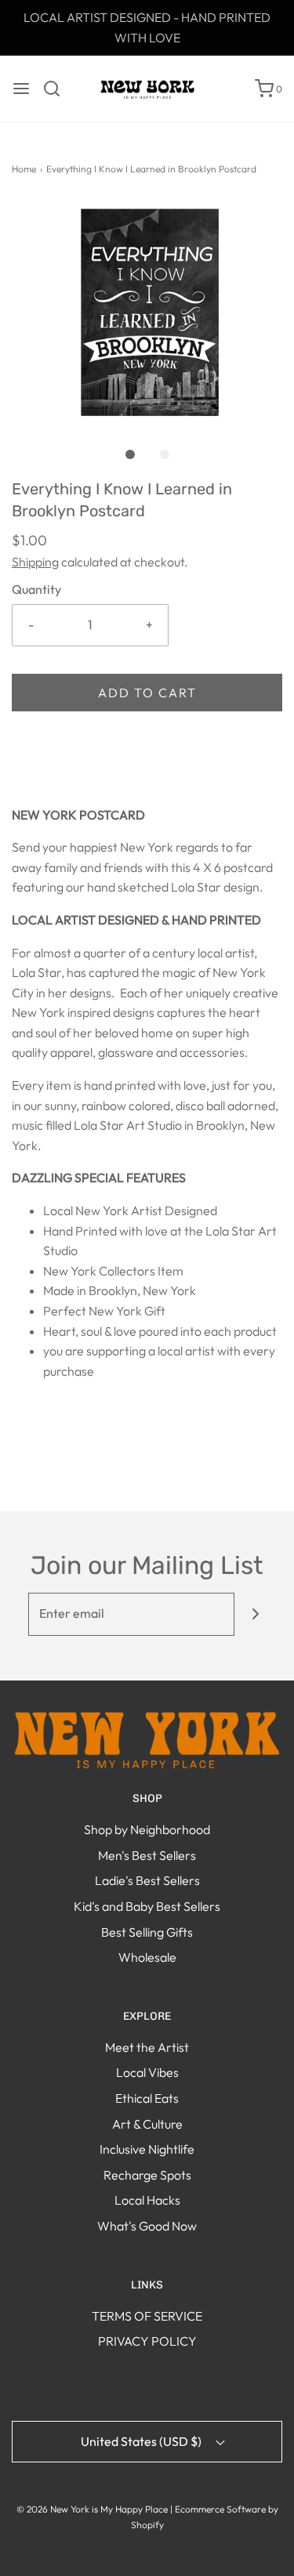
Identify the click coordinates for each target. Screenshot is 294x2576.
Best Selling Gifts (147, 1932)
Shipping (35, 562)
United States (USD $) (142, 2441)
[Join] (256, 1614)
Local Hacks (147, 2200)
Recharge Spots (147, 2175)
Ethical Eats (147, 2098)
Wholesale (147, 1957)
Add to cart (147, 693)
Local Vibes (147, 2072)
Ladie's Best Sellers (147, 1880)
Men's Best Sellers (147, 1855)
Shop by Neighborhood (147, 1829)
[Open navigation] (21, 89)
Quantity (36, 589)
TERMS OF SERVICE (147, 2316)
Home (24, 169)
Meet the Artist (147, 2047)
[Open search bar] (58, 89)
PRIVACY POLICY (147, 2341)
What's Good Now (147, 2226)
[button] (147, 313)
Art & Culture (147, 2124)
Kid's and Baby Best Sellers (147, 1906)
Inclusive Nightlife (147, 2149)
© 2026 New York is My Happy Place (92, 2509)
